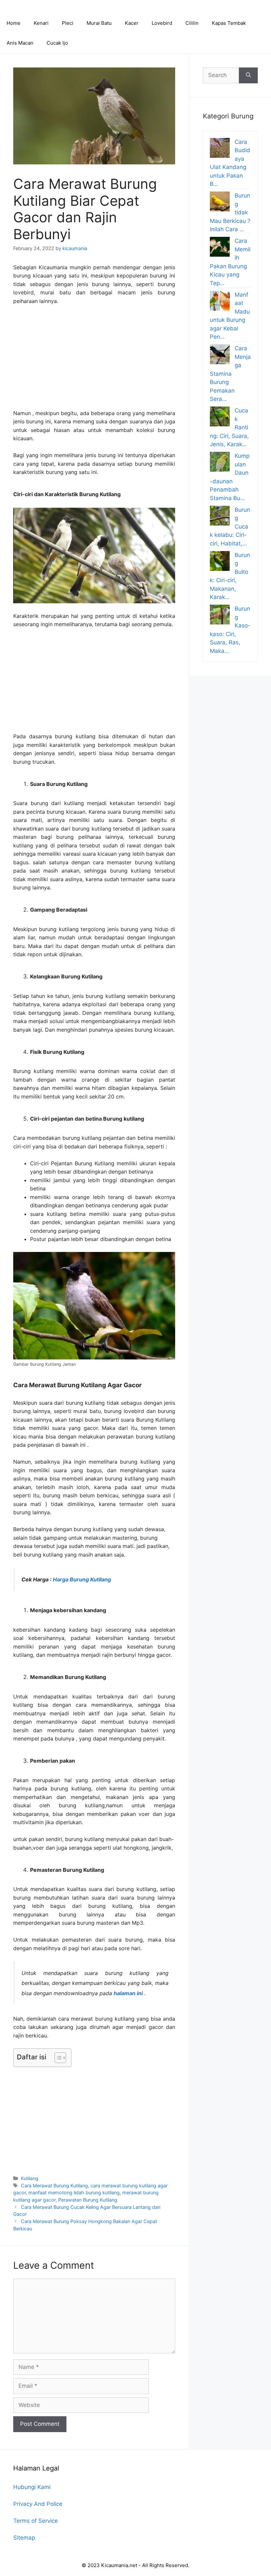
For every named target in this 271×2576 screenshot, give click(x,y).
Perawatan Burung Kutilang (88, 2200)
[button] (57, 2058)
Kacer (132, 23)
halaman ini (128, 1993)
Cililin (192, 23)
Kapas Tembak (229, 23)
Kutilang (30, 2178)
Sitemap (24, 2538)
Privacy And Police (38, 2504)
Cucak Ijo (57, 43)
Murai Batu (99, 23)
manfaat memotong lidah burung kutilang (74, 2192)
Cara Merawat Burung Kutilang (54, 2186)
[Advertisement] (94, 360)
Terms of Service (36, 2521)
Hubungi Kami (32, 2487)
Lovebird (162, 23)
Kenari (41, 23)
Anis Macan (20, 43)
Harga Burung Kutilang (82, 1579)
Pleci (68, 23)
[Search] (248, 75)
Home (14, 23)
